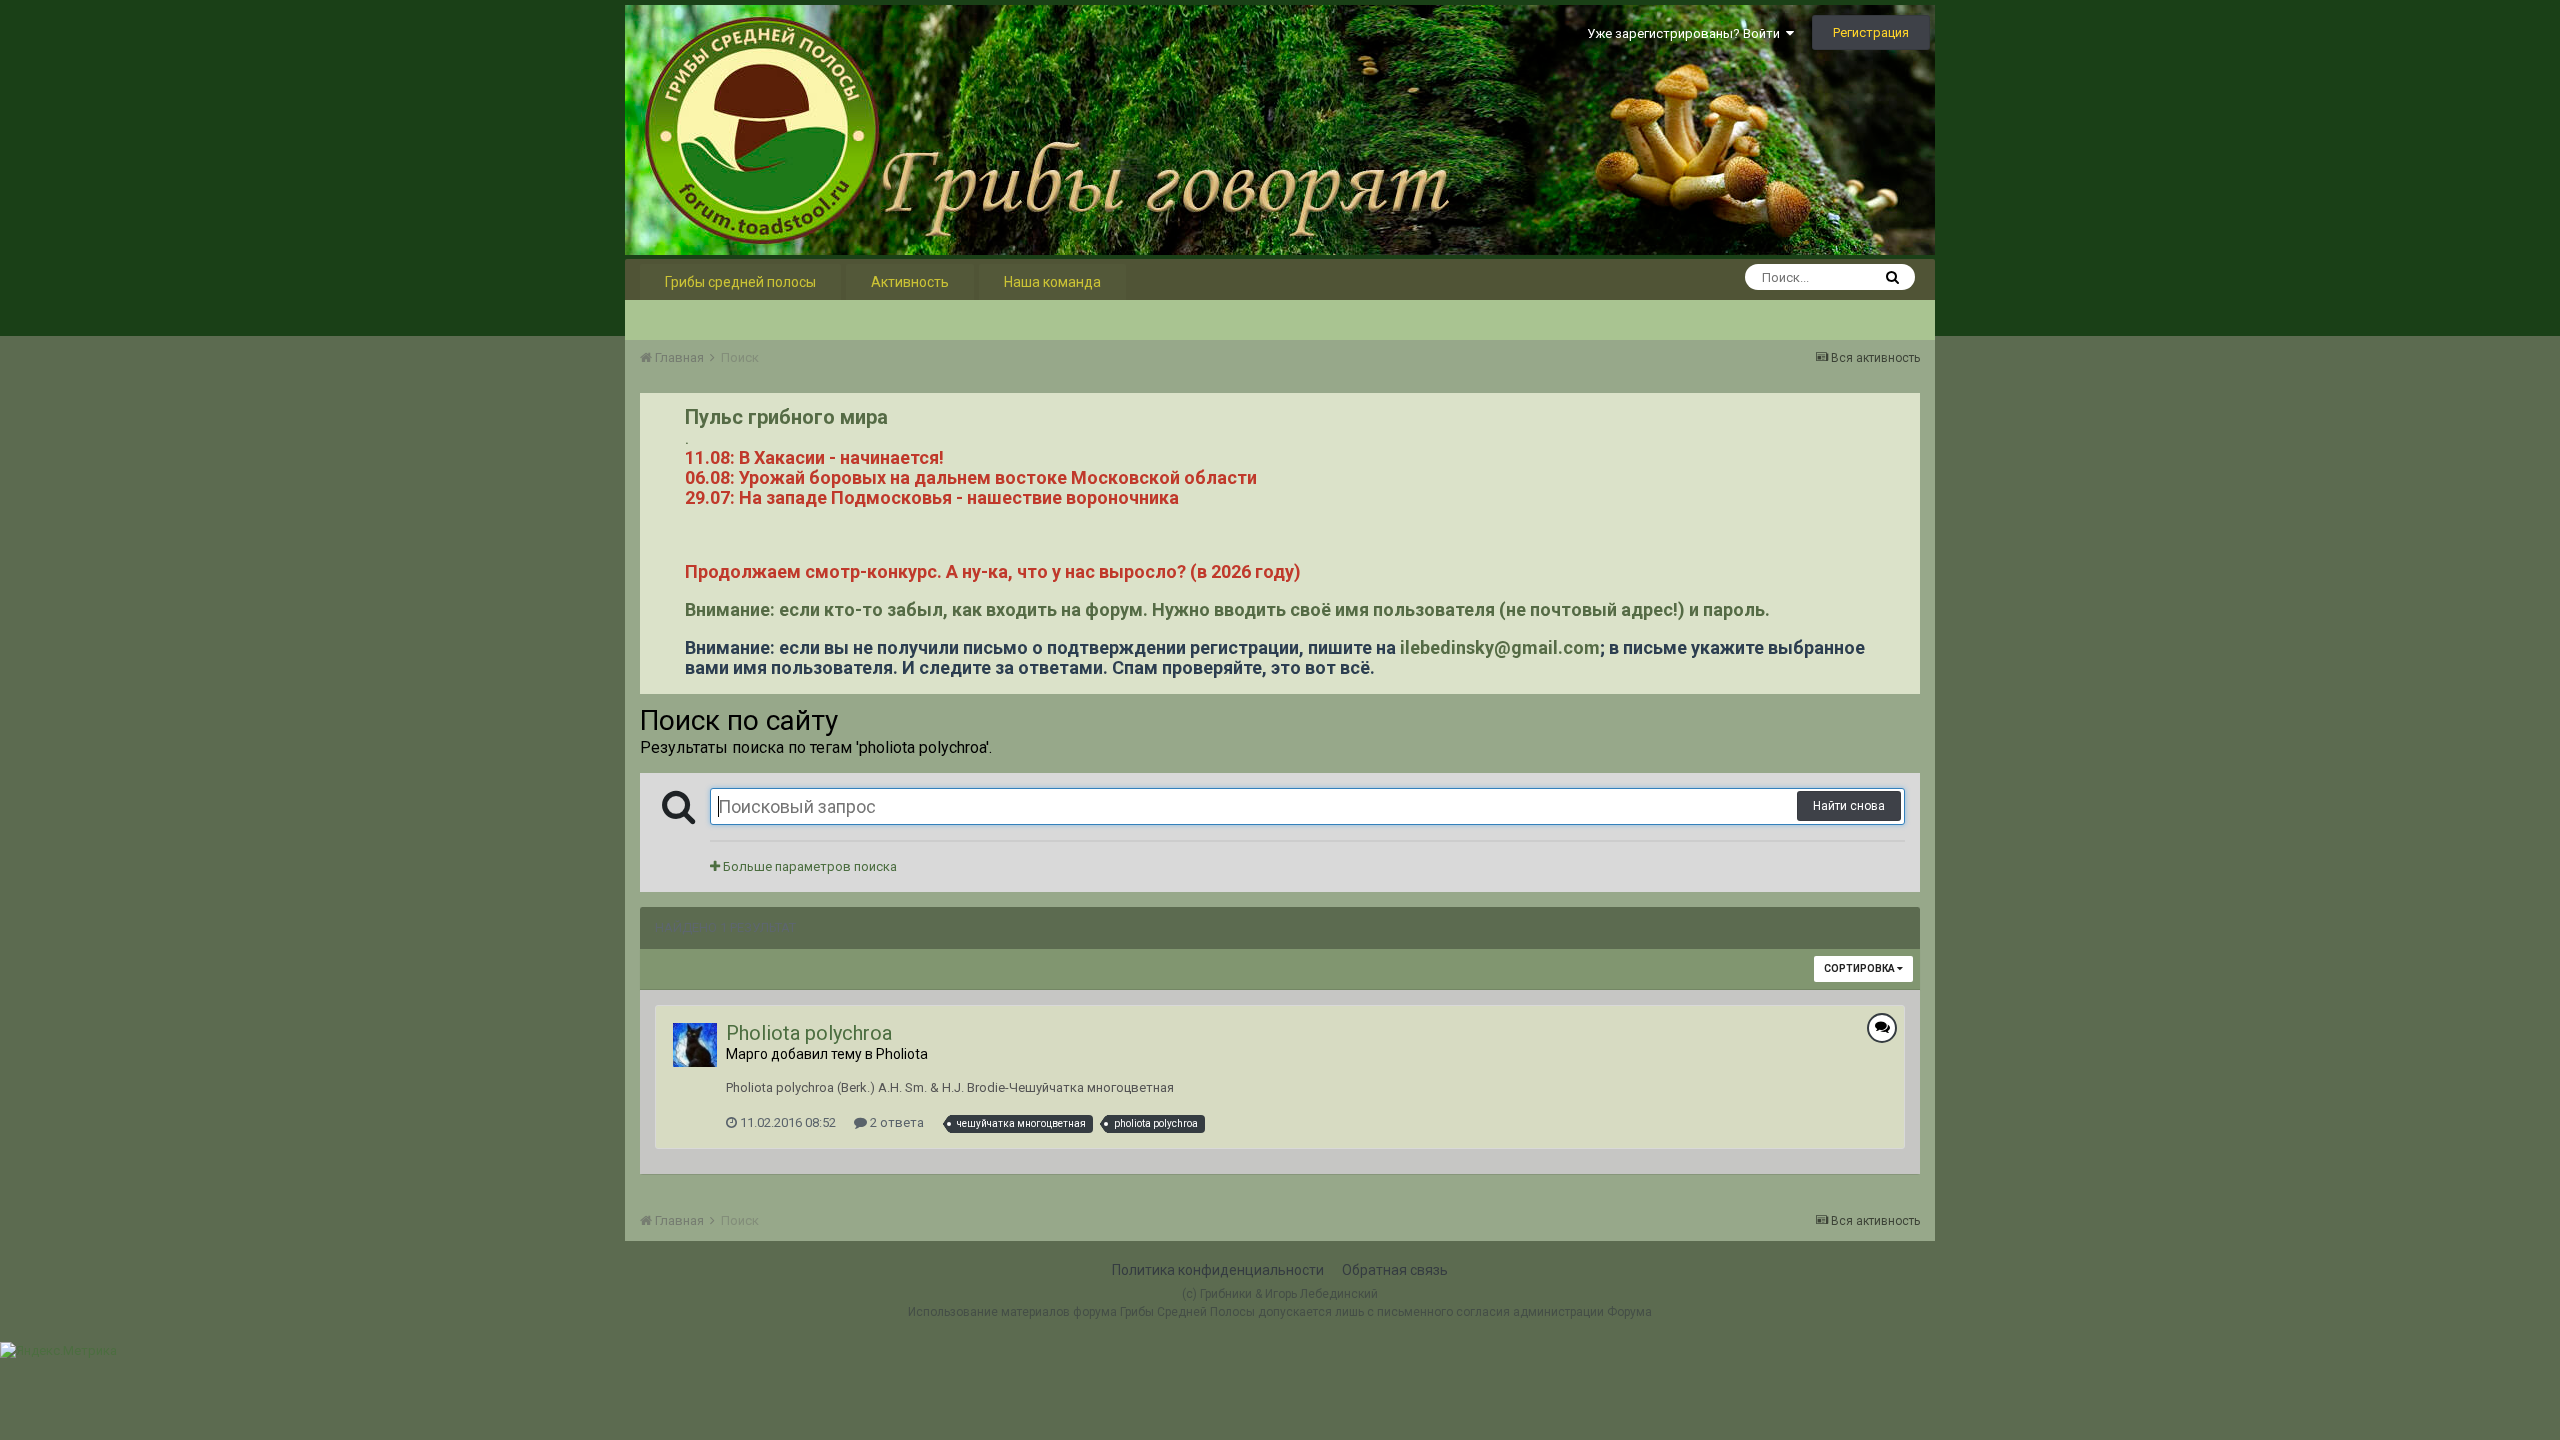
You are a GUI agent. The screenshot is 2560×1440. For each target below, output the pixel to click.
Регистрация (1871, 32)
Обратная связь (1395, 1270)
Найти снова (1849, 806)
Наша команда (1052, 282)
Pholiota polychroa (809, 1033)
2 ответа (895, 1122)
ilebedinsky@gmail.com (1500, 647)
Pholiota (902, 1054)
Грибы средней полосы (740, 282)
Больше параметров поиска (808, 866)
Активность (910, 282)
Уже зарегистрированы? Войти (1686, 33)
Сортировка (1860, 968)
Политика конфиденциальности (1218, 1270)
